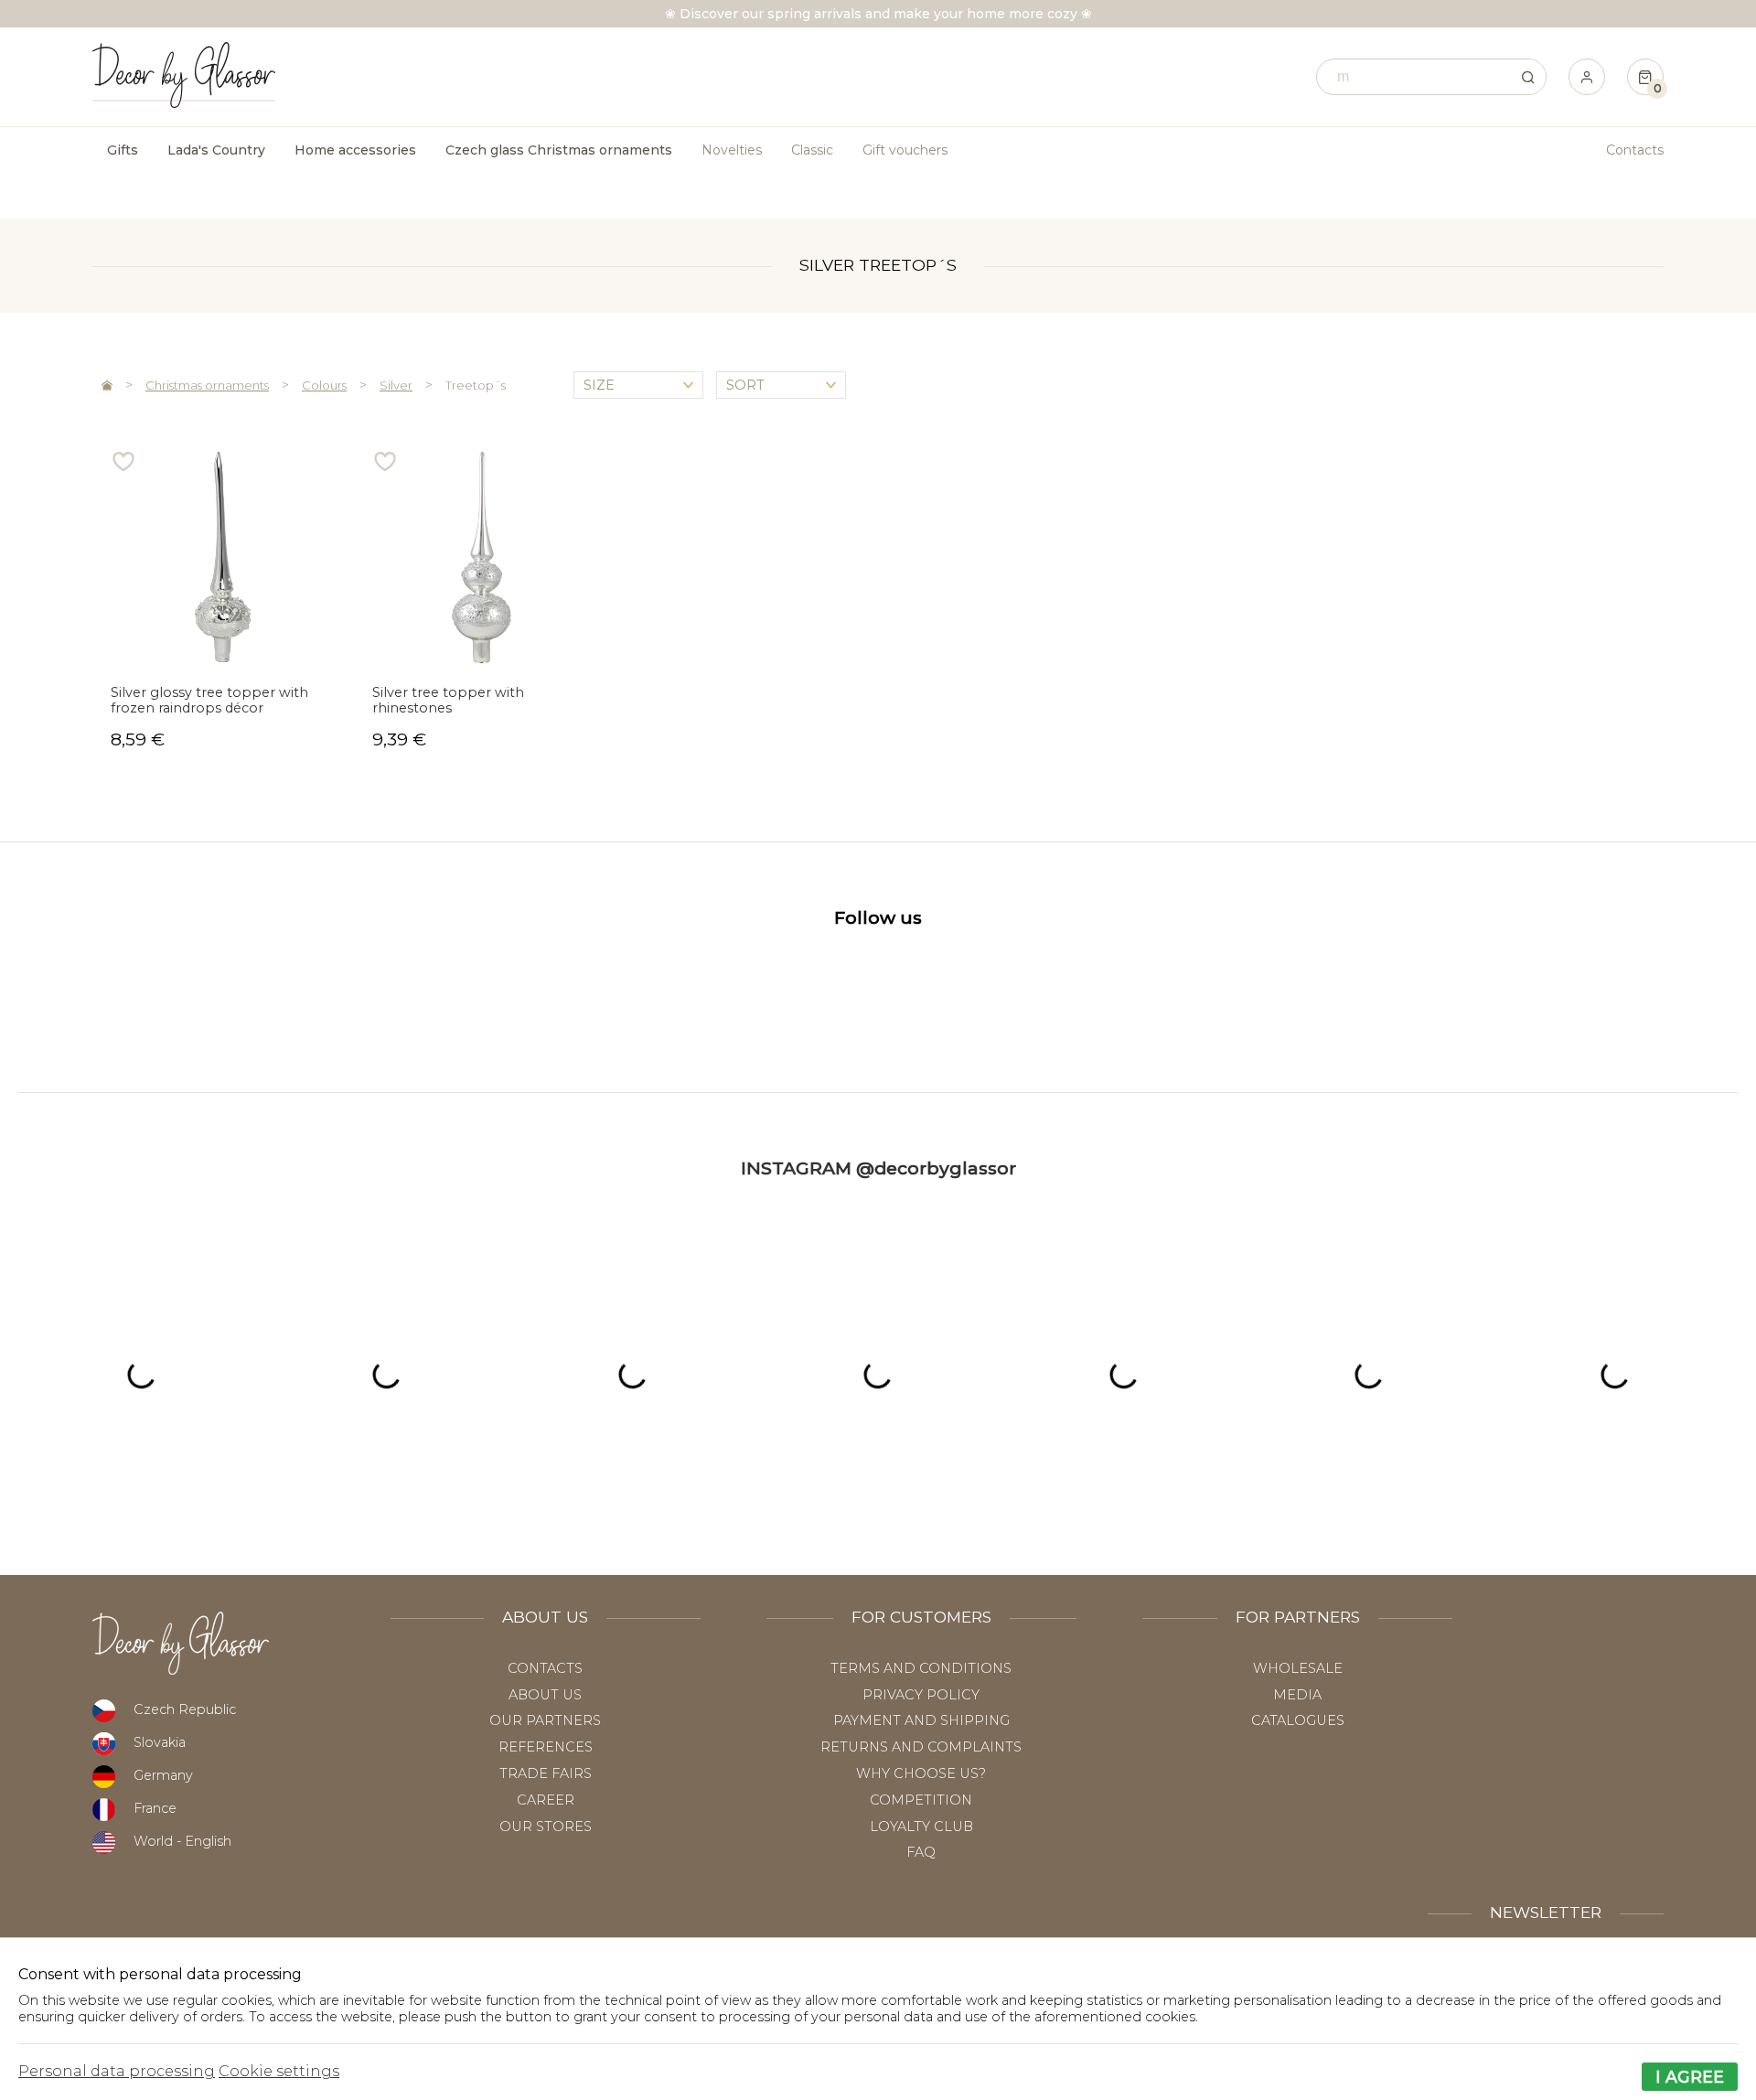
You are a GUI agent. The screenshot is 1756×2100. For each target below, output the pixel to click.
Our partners (545, 1720)
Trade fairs (546, 1773)
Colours (324, 385)
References (546, 1747)
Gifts (123, 150)
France (155, 1808)
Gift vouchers (905, 150)
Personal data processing (117, 2071)
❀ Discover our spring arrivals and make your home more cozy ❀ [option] (878, 14)
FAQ (921, 1852)
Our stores (546, 1827)
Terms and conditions (921, 1668)
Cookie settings (279, 2071)
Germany (163, 1775)
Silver (396, 385)
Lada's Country (216, 150)
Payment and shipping (921, 1720)
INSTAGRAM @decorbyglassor (878, 1168)
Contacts (1635, 150)
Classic (812, 150)
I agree (1690, 2077)
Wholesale (1298, 1668)
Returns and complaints (921, 1747)
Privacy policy (921, 1695)
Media (1297, 1695)
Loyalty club (921, 1827)
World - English (182, 1841)
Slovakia (160, 1742)
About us (545, 1695)
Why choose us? (921, 1773)
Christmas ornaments (207, 385)
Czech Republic (185, 1709)
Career (546, 1800)
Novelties (732, 150)
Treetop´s (476, 385)
